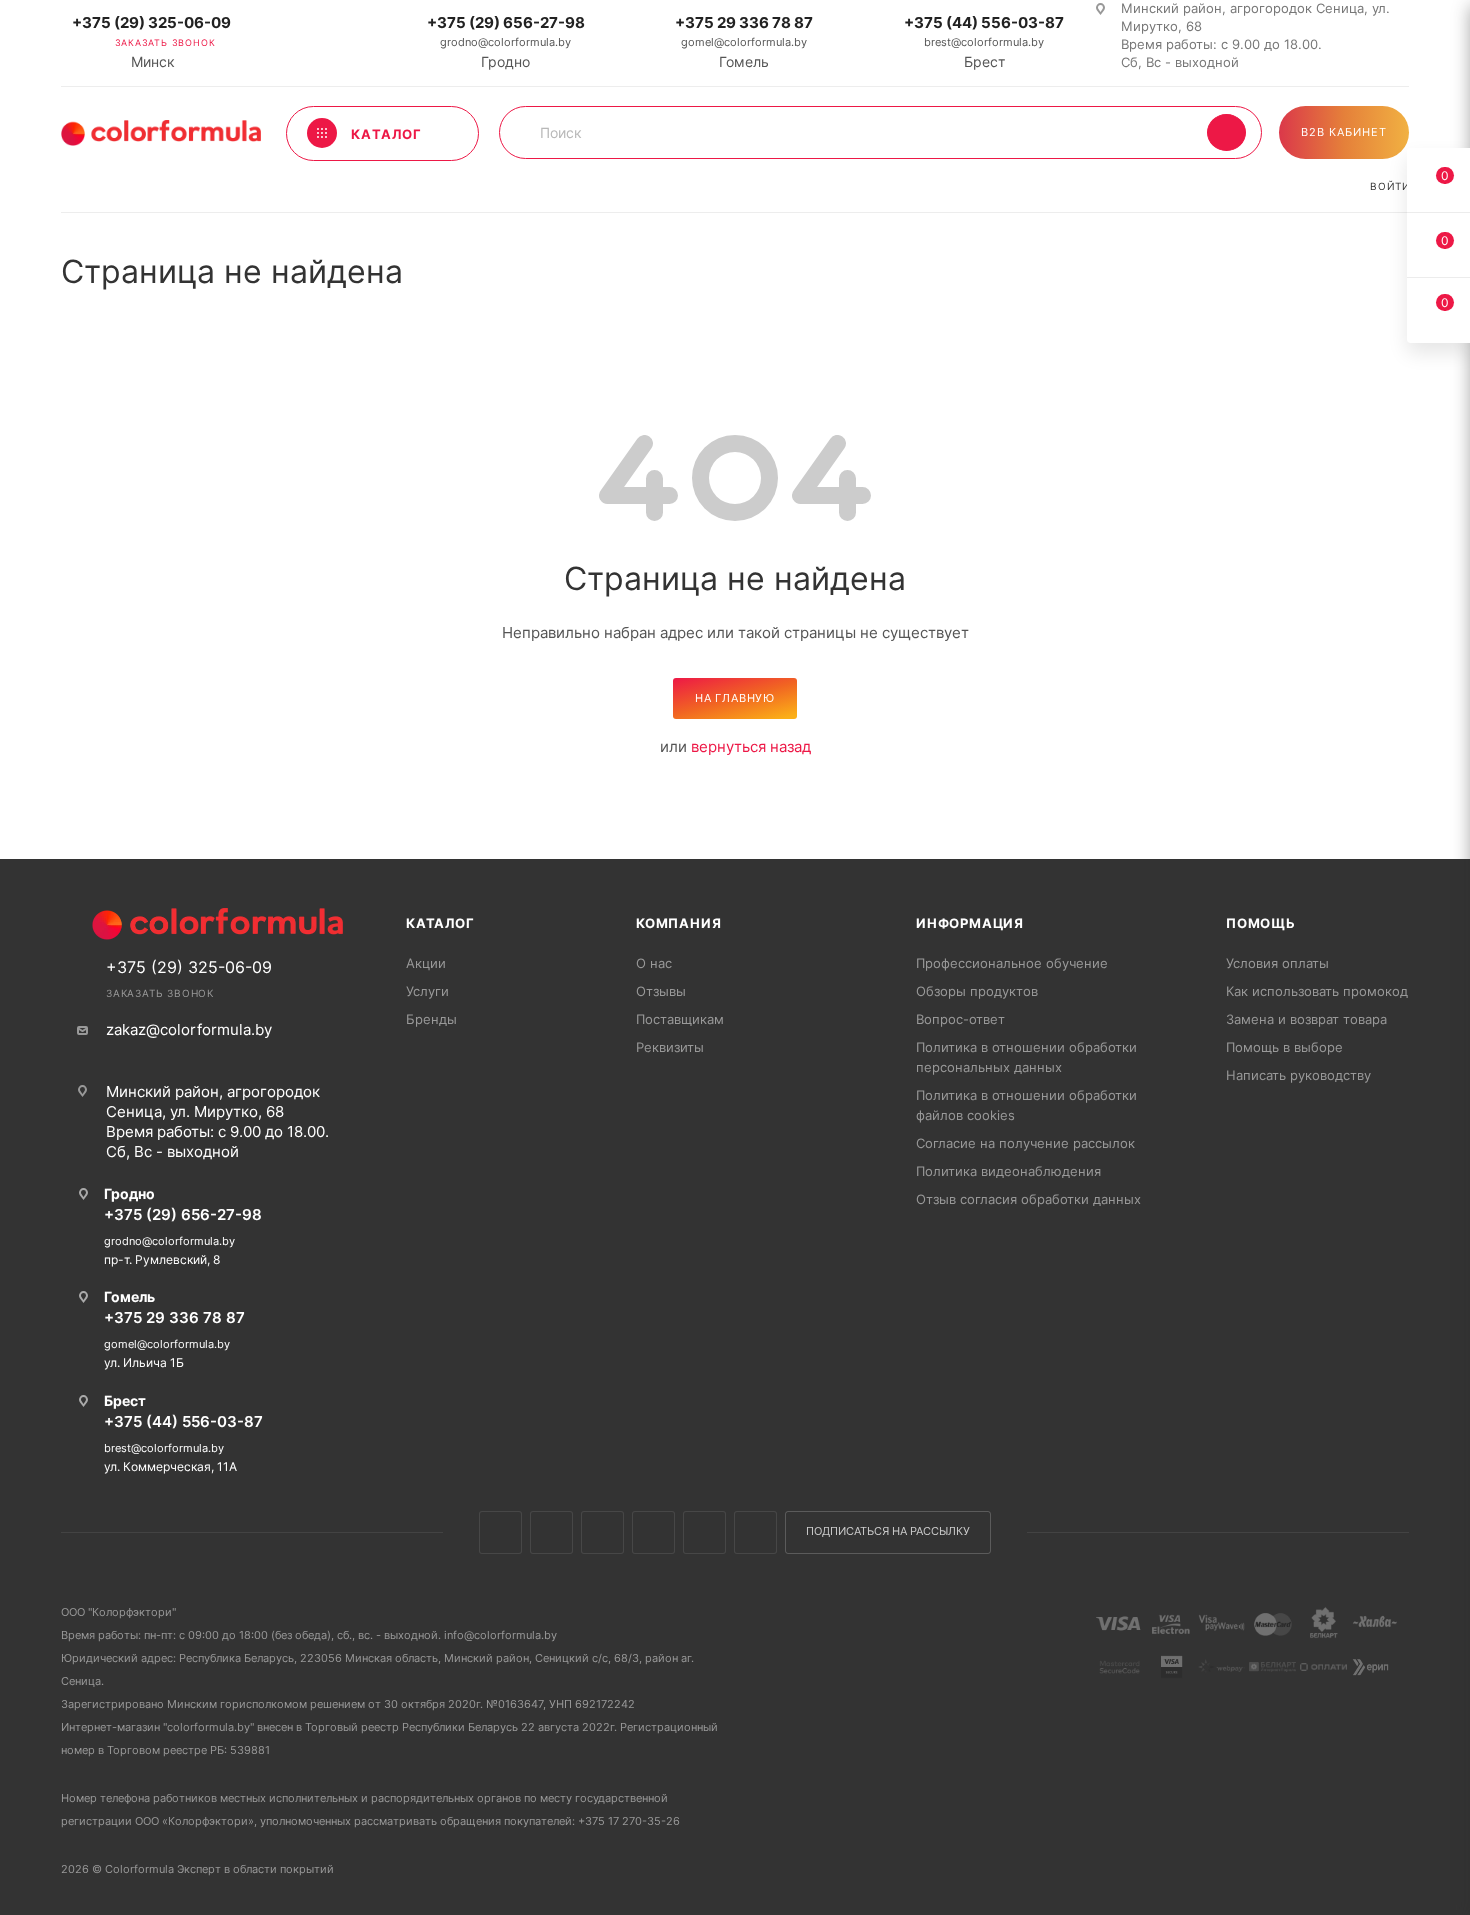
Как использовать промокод (1317, 991)
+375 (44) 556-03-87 (984, 22)
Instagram (602, 1532)
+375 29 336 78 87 (744, 22)
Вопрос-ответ (960, 1019)
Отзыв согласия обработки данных (1028, 1199)
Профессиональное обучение (1012, 963)
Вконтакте (500, 1532)
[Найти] (1226, 132)
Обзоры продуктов (977, 991)
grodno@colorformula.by (505, 42)
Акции (426, 963)
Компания (678, 923)
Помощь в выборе (1284, 1047)
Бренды (431, 1019)
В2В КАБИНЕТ (1344, 132)
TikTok (755, 1532)
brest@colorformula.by (984, 42)
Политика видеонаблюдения (1008, 1171)
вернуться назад (751, 746)
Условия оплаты (1277, 963)
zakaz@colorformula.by (189, 1029)
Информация (970, 923)
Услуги (427, 991)
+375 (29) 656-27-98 (506, 22)
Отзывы (661, 991)
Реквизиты (670, 1047)
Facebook (551, 1532)
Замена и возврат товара (1306, 1019)
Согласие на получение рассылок (1025, 1143)
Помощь (1261, 923)
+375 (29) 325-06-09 (151, 22)
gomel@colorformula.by (744, 42)
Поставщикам (680, 1019)
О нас (654, 963)
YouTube (704, 1532)
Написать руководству (1298, 1075)
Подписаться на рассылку (888, 1531)
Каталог (440, 923)
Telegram (653, 1532)
